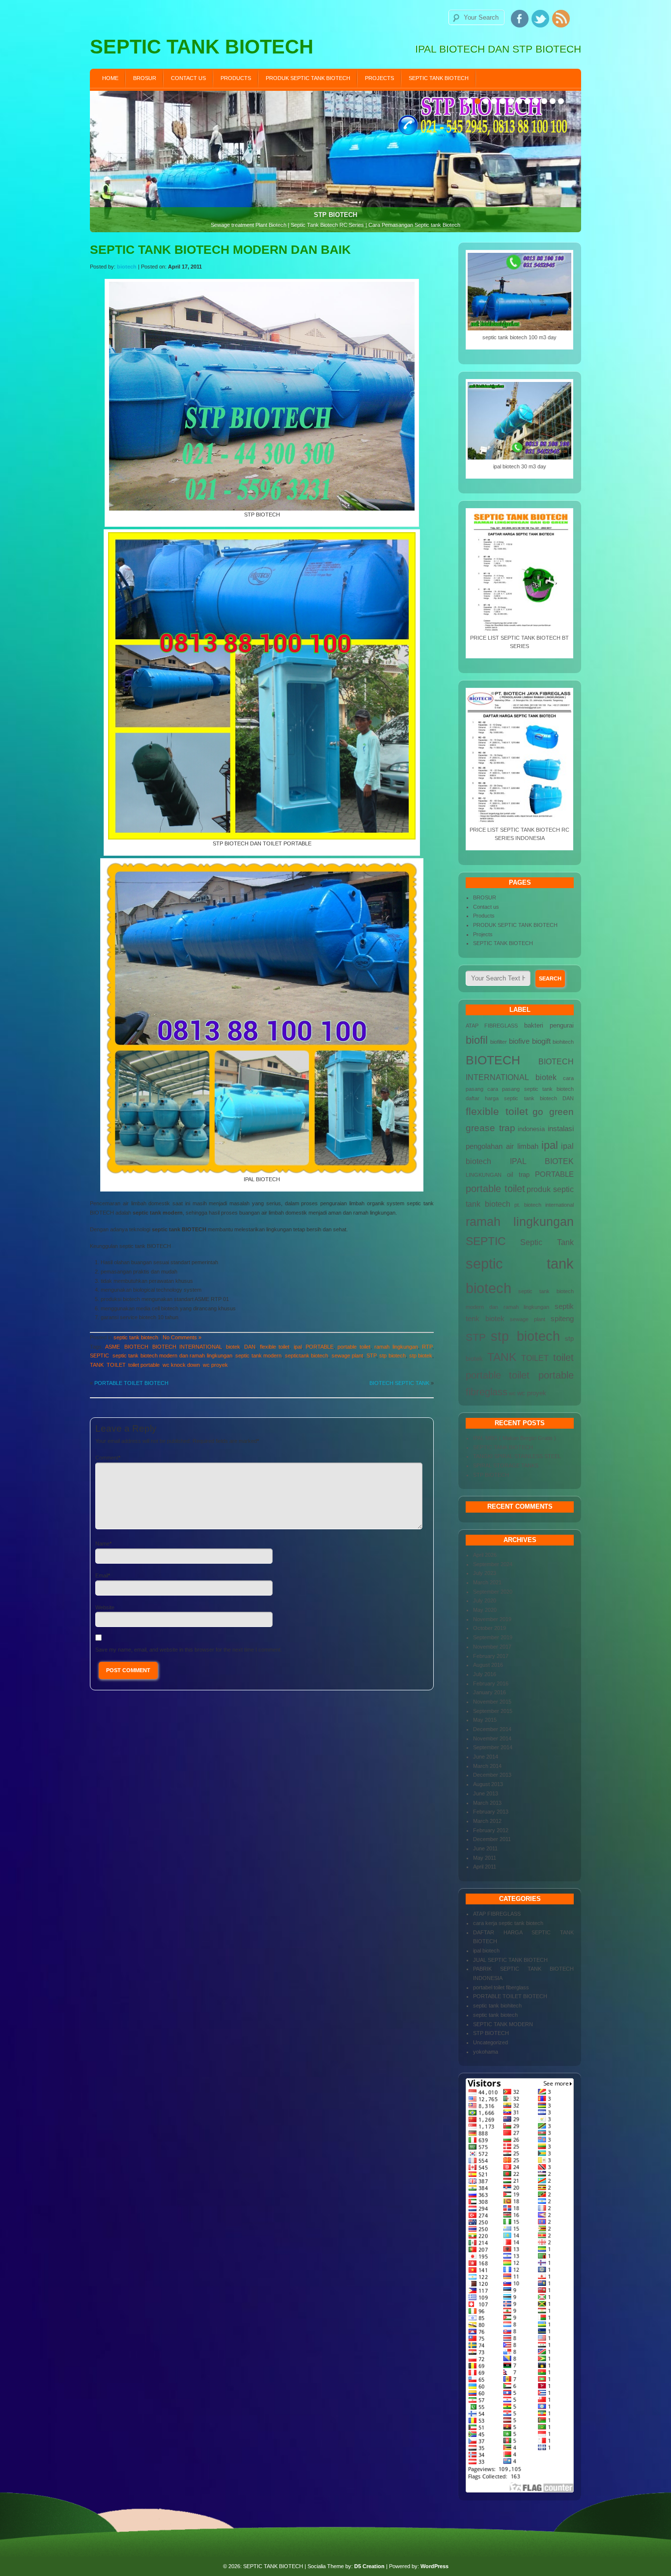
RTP (427, 1347)
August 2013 (488, 1784)
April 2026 (485, 1555)
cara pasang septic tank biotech (531, 1089)
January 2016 (489, 1692)
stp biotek (421, 1356)
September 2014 (493, 1747)
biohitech (563, 1042)
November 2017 (492, 1647)
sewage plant (348, 1356)
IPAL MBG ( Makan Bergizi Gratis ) (515, 1438)
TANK (97, 1365)
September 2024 (493, 1564)
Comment (107, 1458)
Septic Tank (547, 1242)
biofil (477, 1040)
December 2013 (492, 1775)
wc (512, 1393)
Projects (379, 78)
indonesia (531, 1129)
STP (371, 1356)
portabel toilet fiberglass (501, 1987)
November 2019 (492, 1619)
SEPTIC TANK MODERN (503, 2024)
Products (236, 78)
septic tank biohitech (497, 2006)
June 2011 (485, 1848)
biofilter (499, 1042)
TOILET (116, 1365)
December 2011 (492, 1839)
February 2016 (491, 1683)
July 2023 (485, 1573)
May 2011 (485, 1858)
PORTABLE (320, 1347)
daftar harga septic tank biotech (511, 1098)
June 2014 (486, 1757)
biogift (541, 1041)
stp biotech (392, 1356)
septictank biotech (307, 1356)
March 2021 (487, 1582)
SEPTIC (99, 1356)
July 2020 (485, 1600)
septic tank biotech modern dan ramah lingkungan (172, 1356)
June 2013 (486, 1793)
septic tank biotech (136, 1337)
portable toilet (354, 1347)
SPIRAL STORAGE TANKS (506, 1465)
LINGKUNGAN (484, 1175)
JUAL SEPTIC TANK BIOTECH (510, 1960)
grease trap (490, 1128)
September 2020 (493, 1592)
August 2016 (488, 1665)
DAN (250, 1347)
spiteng (562, 1319)
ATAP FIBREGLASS (492, 1026)
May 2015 (485, 1720)
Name (102, 1544)
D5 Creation (369, 2566)
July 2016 (485, 1674)
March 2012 (487, 1821)
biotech (127, 267)
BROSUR (145, 78)
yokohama (486, 2052)
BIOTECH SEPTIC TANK (399, 1383)
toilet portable (144, 1365)
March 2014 (487, 1766)
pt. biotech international (544, 1205)
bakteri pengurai (549, 1025)
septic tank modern (258, 1356)
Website (105, 1607)
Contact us (188, 78)
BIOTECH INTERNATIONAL (187, 1347)
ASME (112, 1347)
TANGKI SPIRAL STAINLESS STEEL (517, 1456)
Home (110, 78)
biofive (519, 1041)
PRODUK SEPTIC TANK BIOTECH (308, 78)
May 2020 (485, 1610)
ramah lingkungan (396, 1347)
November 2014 (492, 1738)
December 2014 (492, 1729)
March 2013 (487, 1803)
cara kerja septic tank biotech (508, 1923)
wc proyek (215, 1365)
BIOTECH (136, 1347)
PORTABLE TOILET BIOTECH (131, 1383)
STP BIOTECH (491, 1475)
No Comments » (182, 1337)
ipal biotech (486, 1951)
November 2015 (492, 1702)
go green (553, 1112)
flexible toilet (275, 1347)
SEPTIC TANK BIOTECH (439, 78)
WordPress (434, 2566)
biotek (233, 1347)
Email (102, 1575)
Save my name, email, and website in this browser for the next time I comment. (189, 1650)
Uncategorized (490, 2042)
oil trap (518, 1175)
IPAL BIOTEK (542, 1161)
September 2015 (493, 1711)
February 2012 (491, 1830)
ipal (298, 1347)
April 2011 (485, 1867)
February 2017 (491, 1656)
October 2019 (489, 1628)
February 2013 (491, 1812)
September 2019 (493, 1637)
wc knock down (181, 1365)
